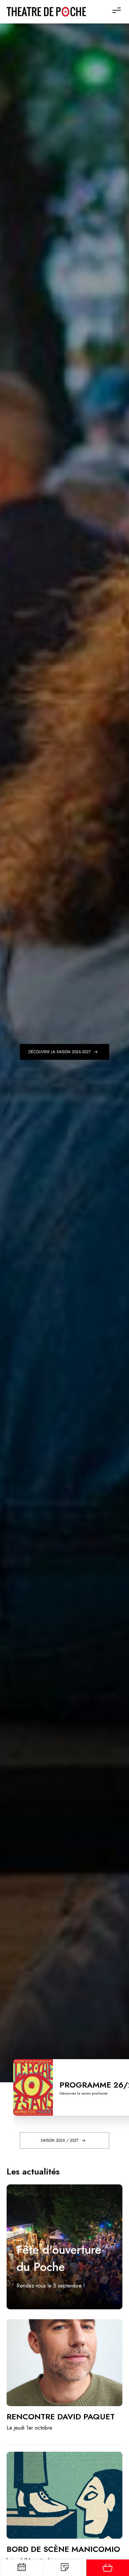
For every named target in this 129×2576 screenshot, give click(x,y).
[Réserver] (107, 2568)
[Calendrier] (21, 2568)
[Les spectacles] (64, 2568)
